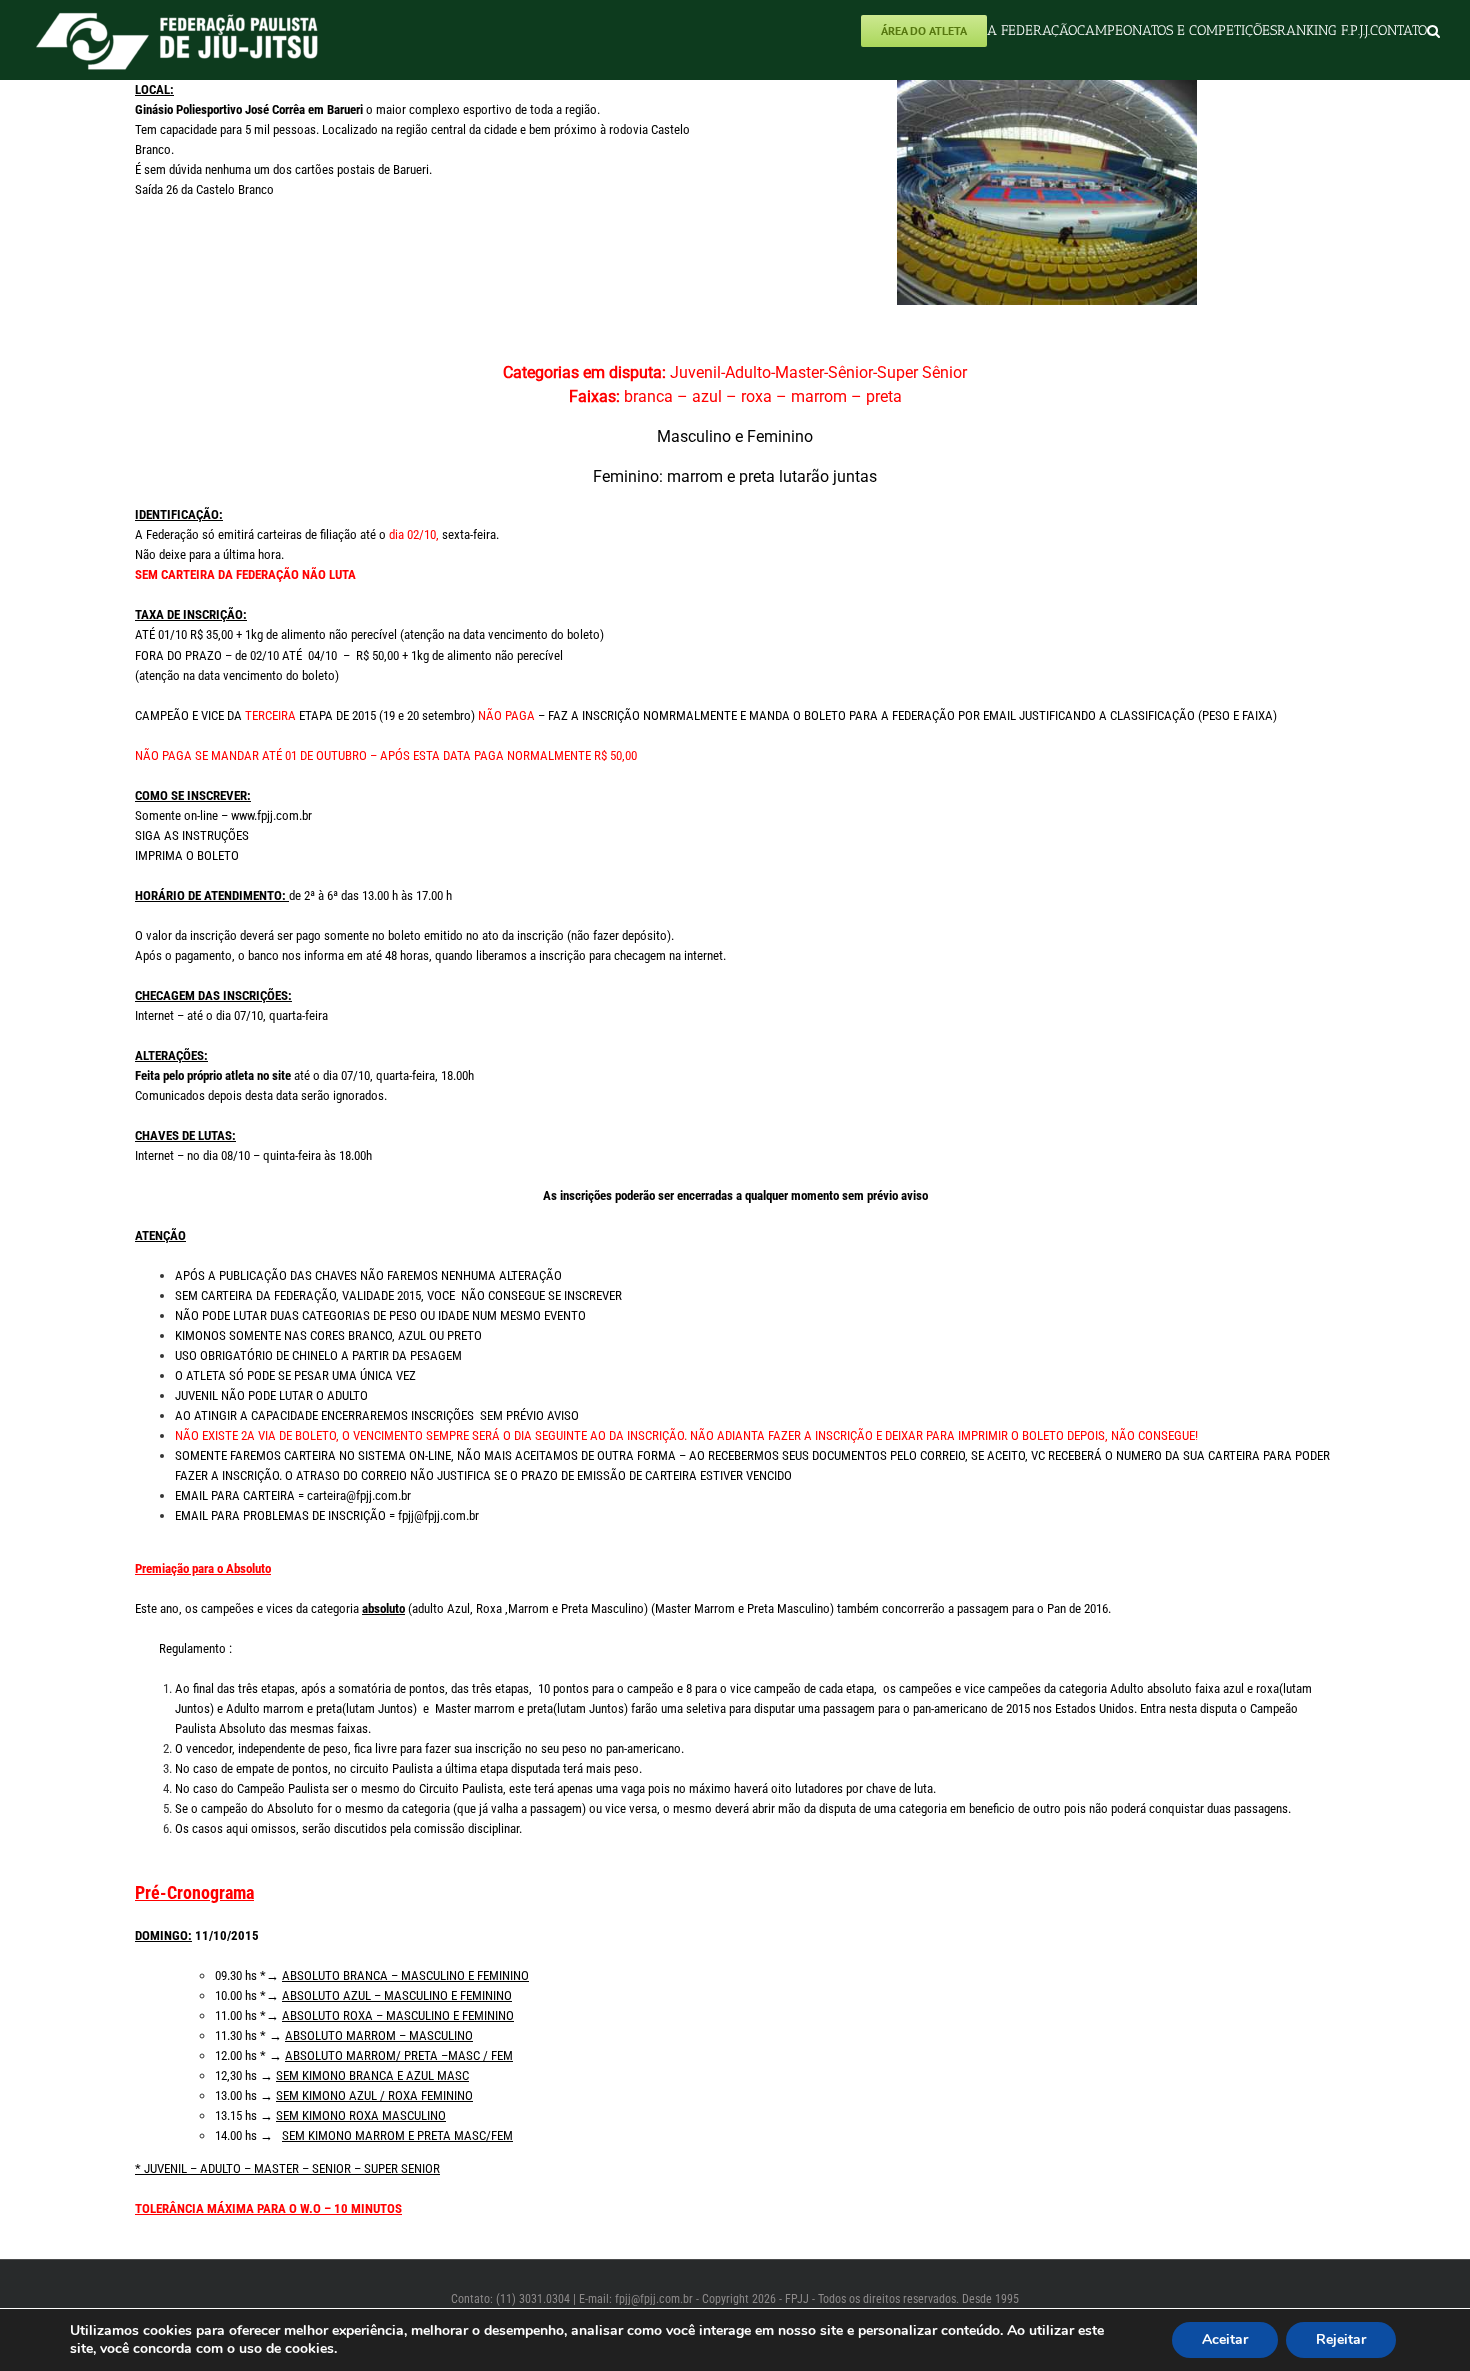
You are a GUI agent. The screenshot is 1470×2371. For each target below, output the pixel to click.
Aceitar (1225, 2339)
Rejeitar (1341, 2339)
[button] (1433, 30)
